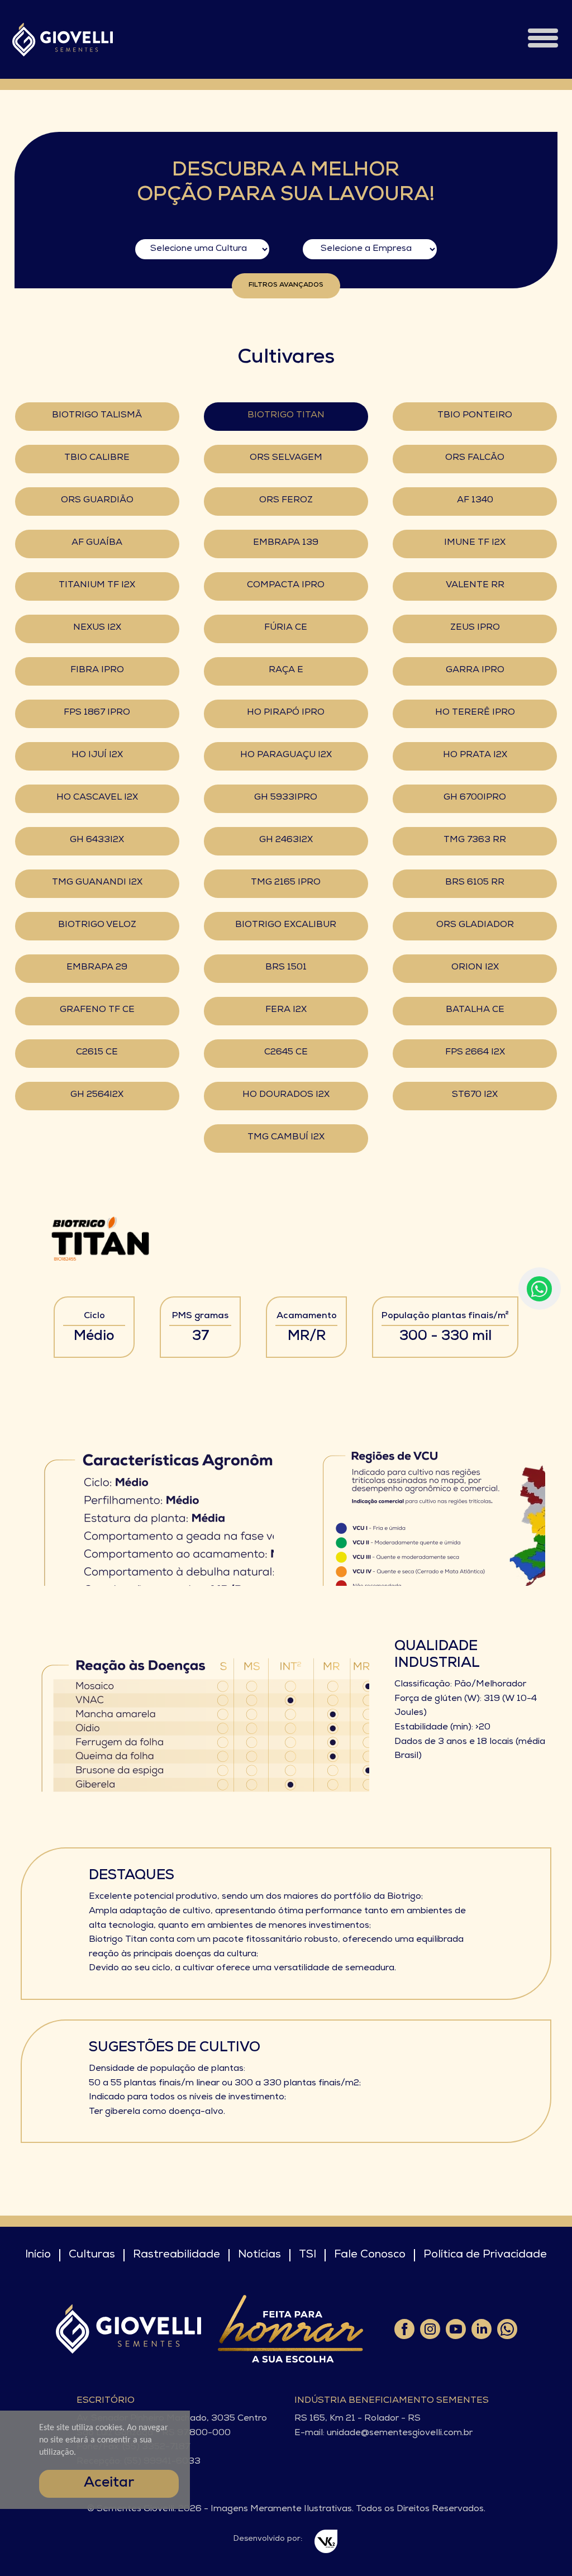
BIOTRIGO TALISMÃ (97, 416)
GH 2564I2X (97, 1095)
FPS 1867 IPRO (97, 713)
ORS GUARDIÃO (97, 501)
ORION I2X (475, 968)
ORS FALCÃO (475, 458)
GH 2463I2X (286, 840)
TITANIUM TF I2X (97, 586)
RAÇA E (286, 671)
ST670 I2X (475, 1095)
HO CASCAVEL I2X (97, 798)
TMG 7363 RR (475, 840)
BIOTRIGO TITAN (286, 416)
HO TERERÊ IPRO (475, 713)
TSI (308, 2255)
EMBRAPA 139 (286, 543)
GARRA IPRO (475, 671)
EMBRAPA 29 (97, 968)
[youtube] (455, 2329)
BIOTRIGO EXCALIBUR (286, 925)
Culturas (92, 2255)
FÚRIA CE (286, 628)
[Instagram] (430, 2329)
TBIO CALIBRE (97, 458)
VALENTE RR (475, 586)
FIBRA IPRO (97, 671)
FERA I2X (286, 1010)
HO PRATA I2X (475, 755)
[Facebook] (404, 2329)
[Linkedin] (481, 2329)
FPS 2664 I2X (475, 1053)
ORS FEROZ (286, 501)
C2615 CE (97, 1053)
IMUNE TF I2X (475, 543)
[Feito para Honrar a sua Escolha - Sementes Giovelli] (290, 2329)
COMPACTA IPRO (286, 586)
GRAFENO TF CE (97, 1010)
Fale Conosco (370, 2255)
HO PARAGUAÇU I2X (286, 755)
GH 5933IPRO (286, 798)
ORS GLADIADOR (475, 925)
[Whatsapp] (507, 2329)
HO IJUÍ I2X (97, 755)
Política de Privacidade (485, 2255)
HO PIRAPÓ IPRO (286, 713)
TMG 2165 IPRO (286, 883)
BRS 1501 (286, 968)
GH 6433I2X (97, 840)
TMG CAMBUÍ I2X (286, 1138)
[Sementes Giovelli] (63, 39)
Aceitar (109, 2484)
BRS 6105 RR (475, 883)
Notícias (259, 2255)
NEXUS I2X (97, 628)
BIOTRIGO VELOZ (97, 925)
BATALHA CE (475, 1010)
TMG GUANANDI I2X (97, 883)
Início (38, 2255)
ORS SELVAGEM (286, 458)
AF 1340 (475, 501)
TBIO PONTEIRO (475, 416)
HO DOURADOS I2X (286, 1095)
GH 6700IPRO (475, 798)
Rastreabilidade (177, 2255)
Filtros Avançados (286, 286)
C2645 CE (286, 1053)
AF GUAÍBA (97, 543)
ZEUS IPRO (475, 628)
